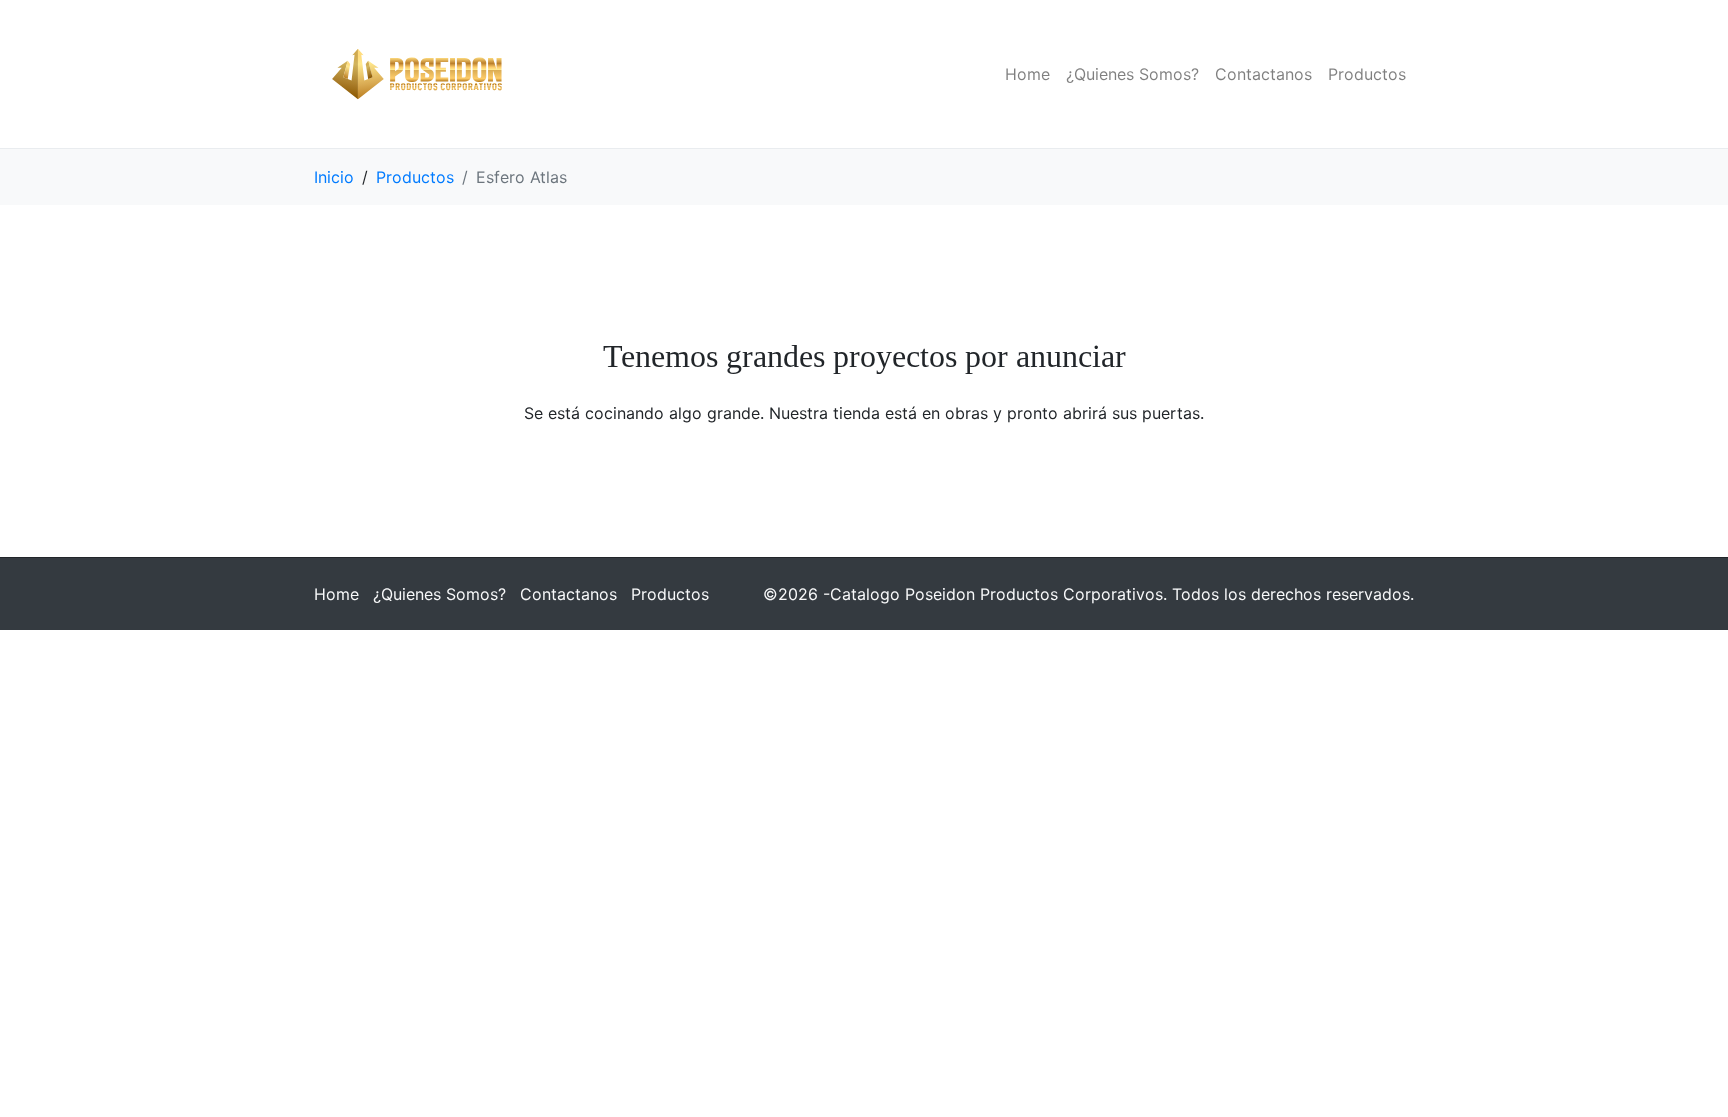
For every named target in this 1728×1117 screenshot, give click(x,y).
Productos (1367, 74)
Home (1027, 74)
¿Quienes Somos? (1132, 74)
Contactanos (1263, 74)
